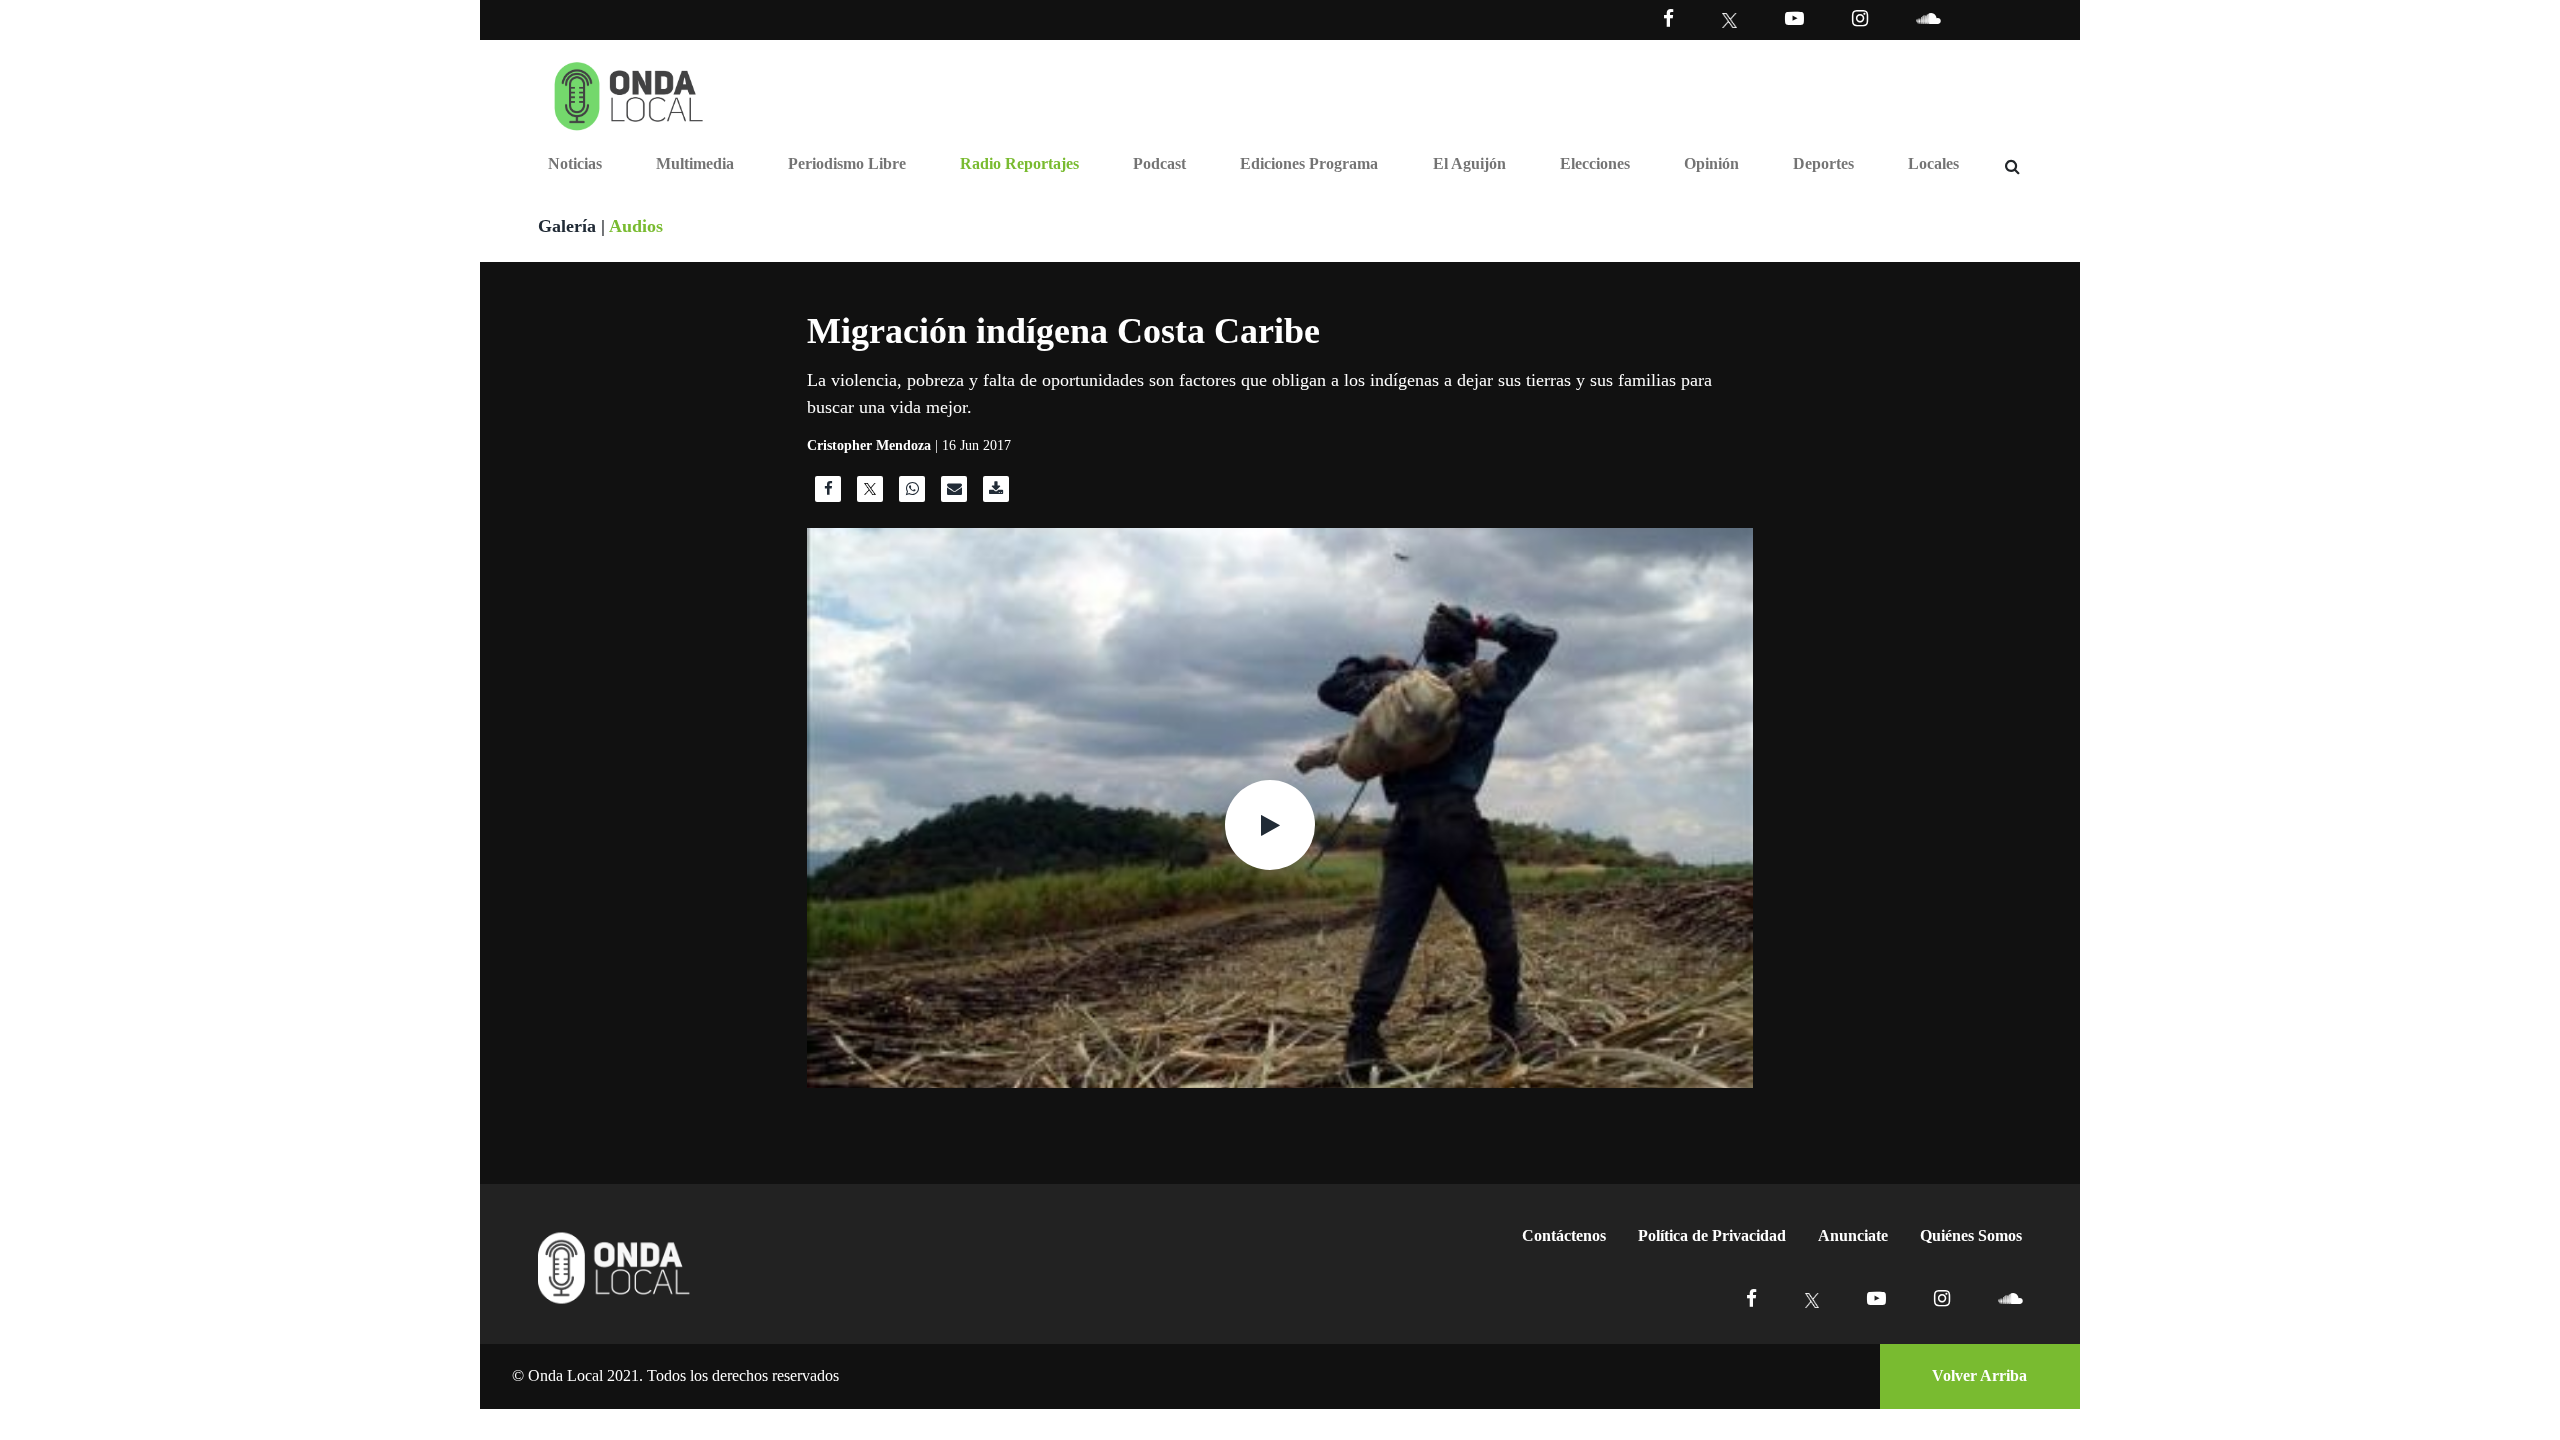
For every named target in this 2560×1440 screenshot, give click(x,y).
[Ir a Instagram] (1860, 18)
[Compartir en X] (870, 494)
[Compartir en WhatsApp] (912, 494)
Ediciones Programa (1309, 163)
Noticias (575, 163)
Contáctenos (1564, 1235)
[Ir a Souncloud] (1928, 18)
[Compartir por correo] (954, 494)
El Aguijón (1469, 163)
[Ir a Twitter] (1729, 20)
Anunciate (1853, 1235)
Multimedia (695, 163)
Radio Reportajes (1019, 163)
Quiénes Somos (1971, 1235)
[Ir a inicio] (629, 92)
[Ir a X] (1812, 1298)
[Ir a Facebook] (1751, 1298)
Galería (567, 226)
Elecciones (1595, 163)
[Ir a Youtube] (1794, 18)
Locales (1933, 163)
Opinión (1711, 163)
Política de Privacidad (1712, 1235)
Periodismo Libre (847, 163)
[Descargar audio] (996, 494)
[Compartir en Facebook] (828, 494)
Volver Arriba (1979, 1375)
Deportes (1823, 163)
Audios (636, 226)
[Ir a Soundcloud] (2010, 1298)
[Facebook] (1668, 18)
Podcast (1159, 163)
